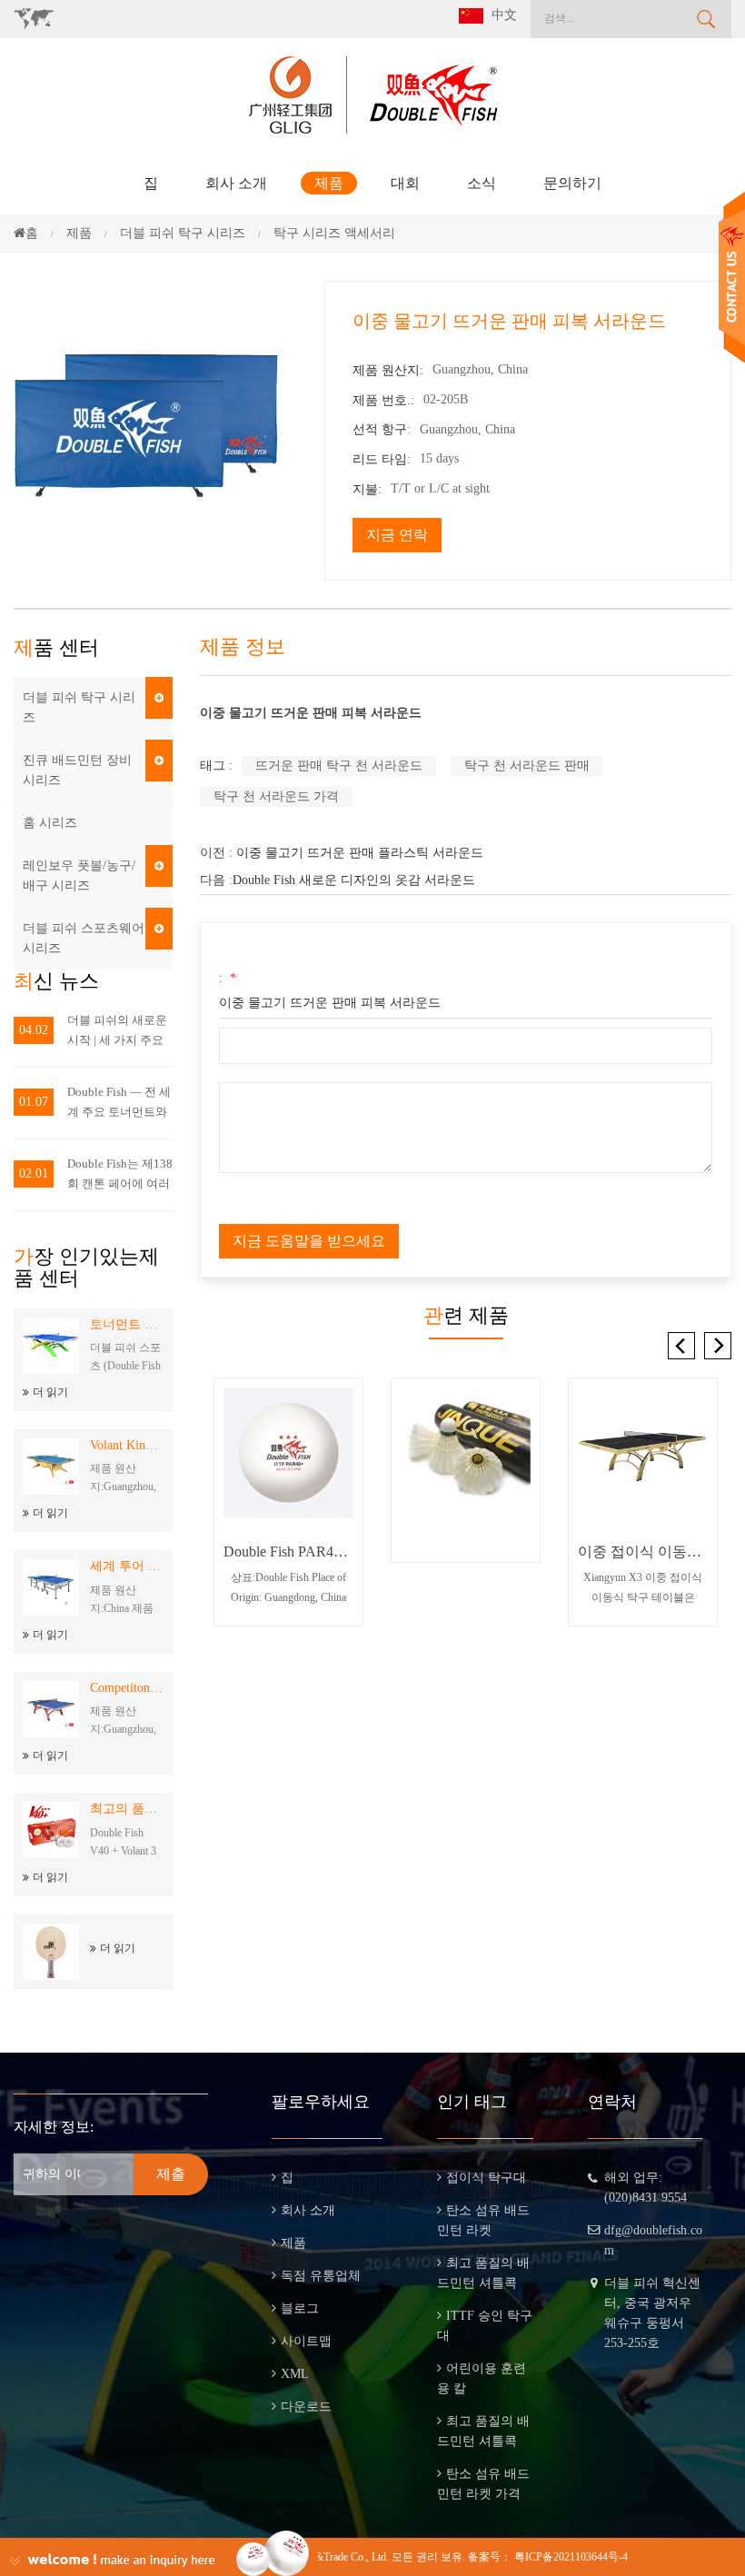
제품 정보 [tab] (243, 647)
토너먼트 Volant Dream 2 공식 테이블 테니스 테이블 (127, 1324)
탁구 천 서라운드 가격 (276, 796)
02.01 (34, 1174)
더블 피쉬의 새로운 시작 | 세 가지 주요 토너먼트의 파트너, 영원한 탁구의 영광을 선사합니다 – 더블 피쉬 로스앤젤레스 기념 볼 (117, 1032)
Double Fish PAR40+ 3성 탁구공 (288, 1552)
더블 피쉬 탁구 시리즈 (79, 707)
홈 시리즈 (50, 823)
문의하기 (572, 183)
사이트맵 (306, 2341)
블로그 (300, 2308)
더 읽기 (50, 1392)
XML (295, 2374)
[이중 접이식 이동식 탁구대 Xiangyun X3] (643, 1452)
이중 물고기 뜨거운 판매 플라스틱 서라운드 (360, 853)
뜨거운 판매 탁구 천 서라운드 (339, 766)
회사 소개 (236, 183)
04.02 (34, 1030)
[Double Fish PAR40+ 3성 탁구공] (288, 1452)
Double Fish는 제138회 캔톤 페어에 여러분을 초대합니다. (120, 1175)
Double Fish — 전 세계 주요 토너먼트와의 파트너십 (119, 1104)
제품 (329, 183)
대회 (405, 183)
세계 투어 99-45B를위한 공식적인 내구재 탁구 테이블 (127, 1566)
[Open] (732, 278)
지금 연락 (397, 535)
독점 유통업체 (321, 2276)
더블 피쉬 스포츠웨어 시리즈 (84, 938)
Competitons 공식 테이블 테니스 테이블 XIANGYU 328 (127, 1688)
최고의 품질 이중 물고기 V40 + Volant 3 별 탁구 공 (127, 1809)
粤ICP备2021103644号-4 (571, 2557)
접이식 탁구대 (486, 2178)
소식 (482, 183)
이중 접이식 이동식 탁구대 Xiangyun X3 (643, 1552)
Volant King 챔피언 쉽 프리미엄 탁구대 (127, 1445)
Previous (681, 1346)
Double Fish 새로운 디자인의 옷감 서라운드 (354, 880)
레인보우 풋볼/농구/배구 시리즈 (79, 875)
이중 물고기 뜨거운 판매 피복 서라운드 (330, 1003)
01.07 (34, 1102)
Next (718, 1346)
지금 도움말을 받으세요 (309, 1241)
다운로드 (306, 2407)
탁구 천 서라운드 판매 (527, 766)
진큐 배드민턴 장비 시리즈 (77, 770)
